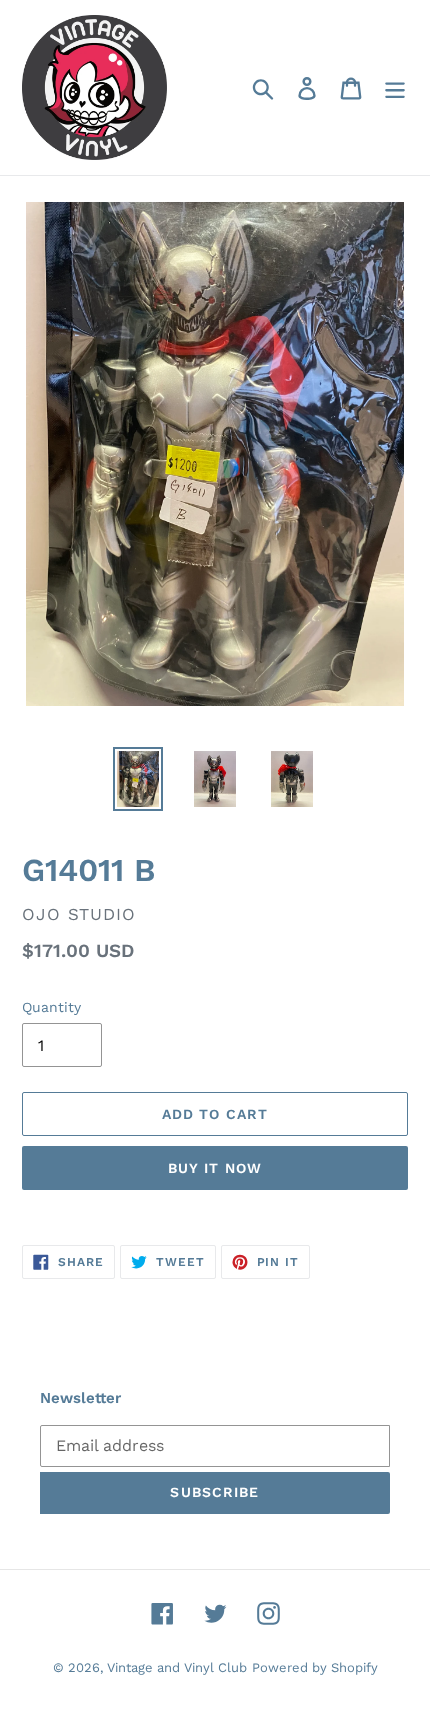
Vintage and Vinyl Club (177, 1667)
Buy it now (215, 1168)
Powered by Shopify (315, 1667)
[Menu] (395, 87)
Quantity (51, 1007)
